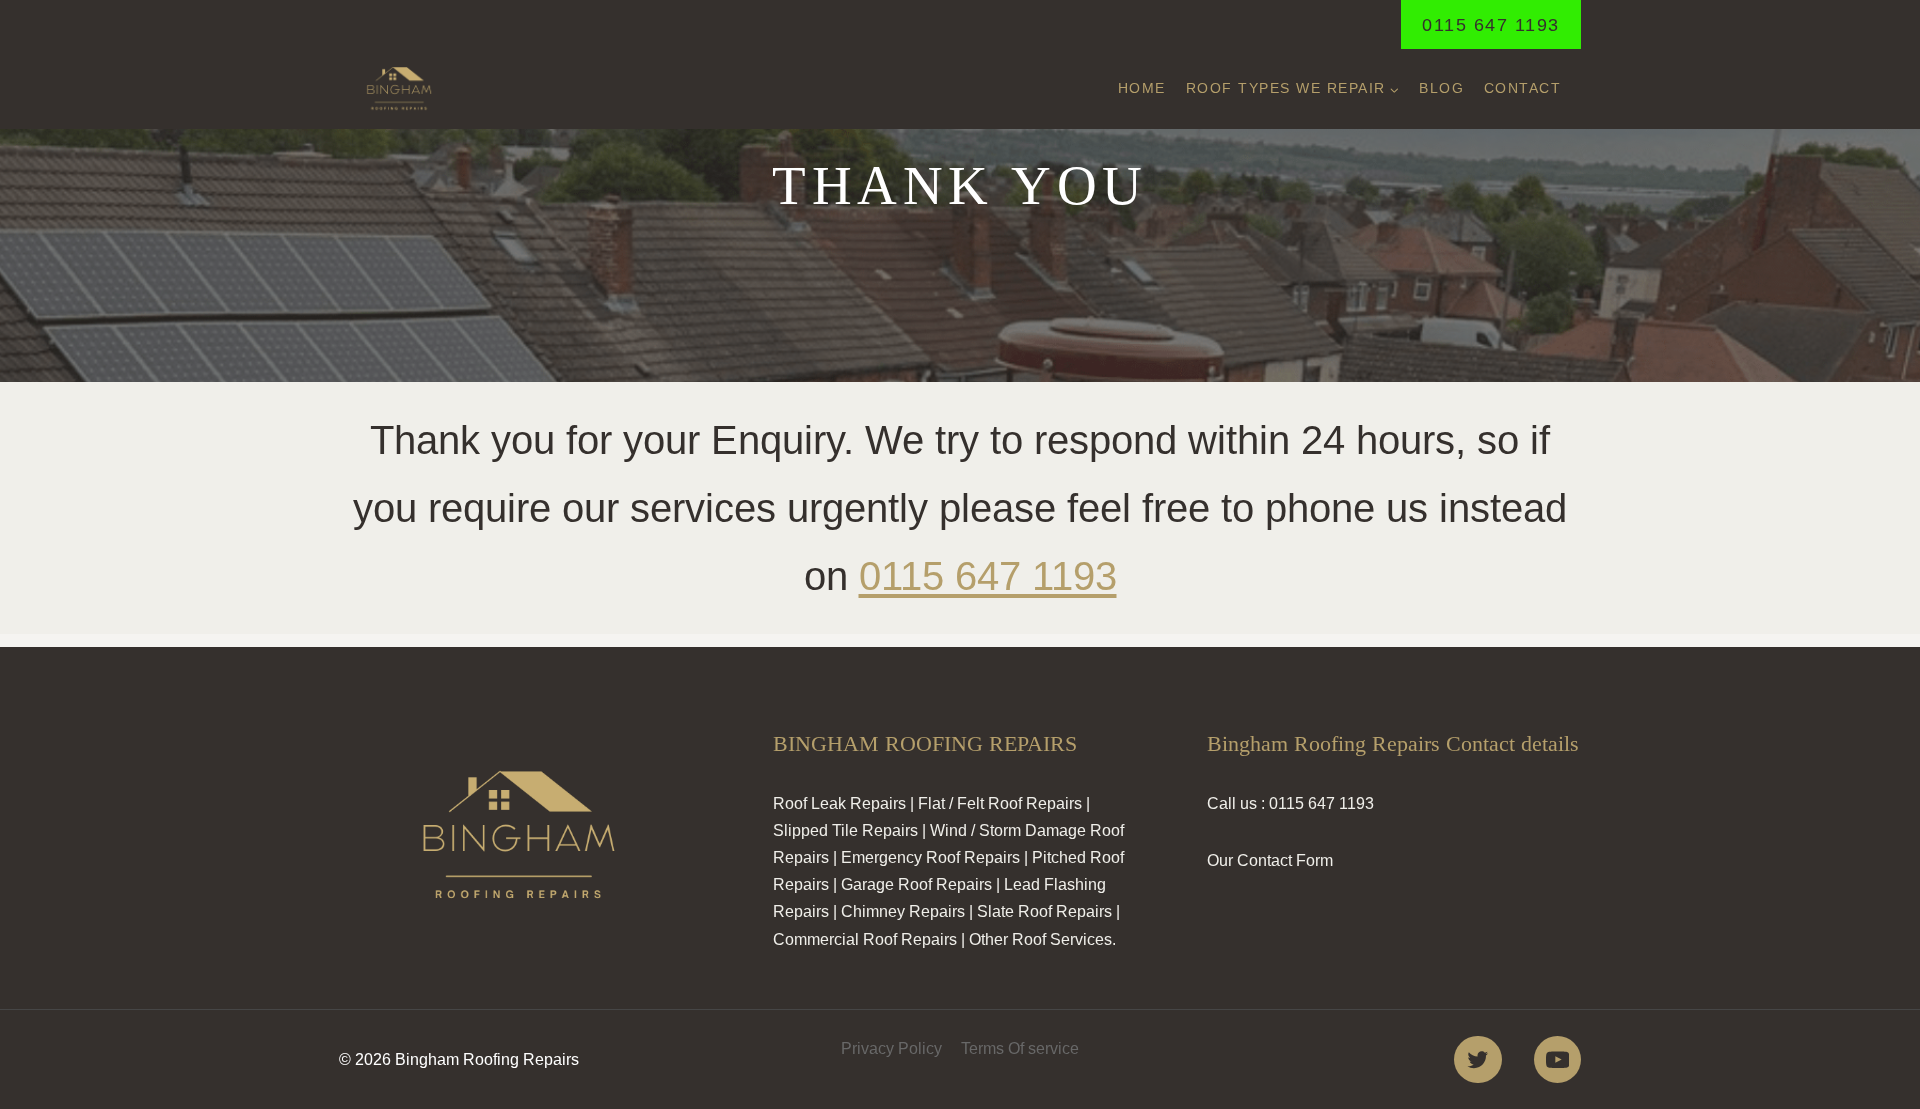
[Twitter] (1477, 1059)
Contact (1523, 88)
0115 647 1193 (1491, 25)
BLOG (1441, 88)
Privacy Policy (891, 1048)
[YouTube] (1557, 1059)
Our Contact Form (1270, 860)
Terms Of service (1020, 1048)
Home (1142, 88)
